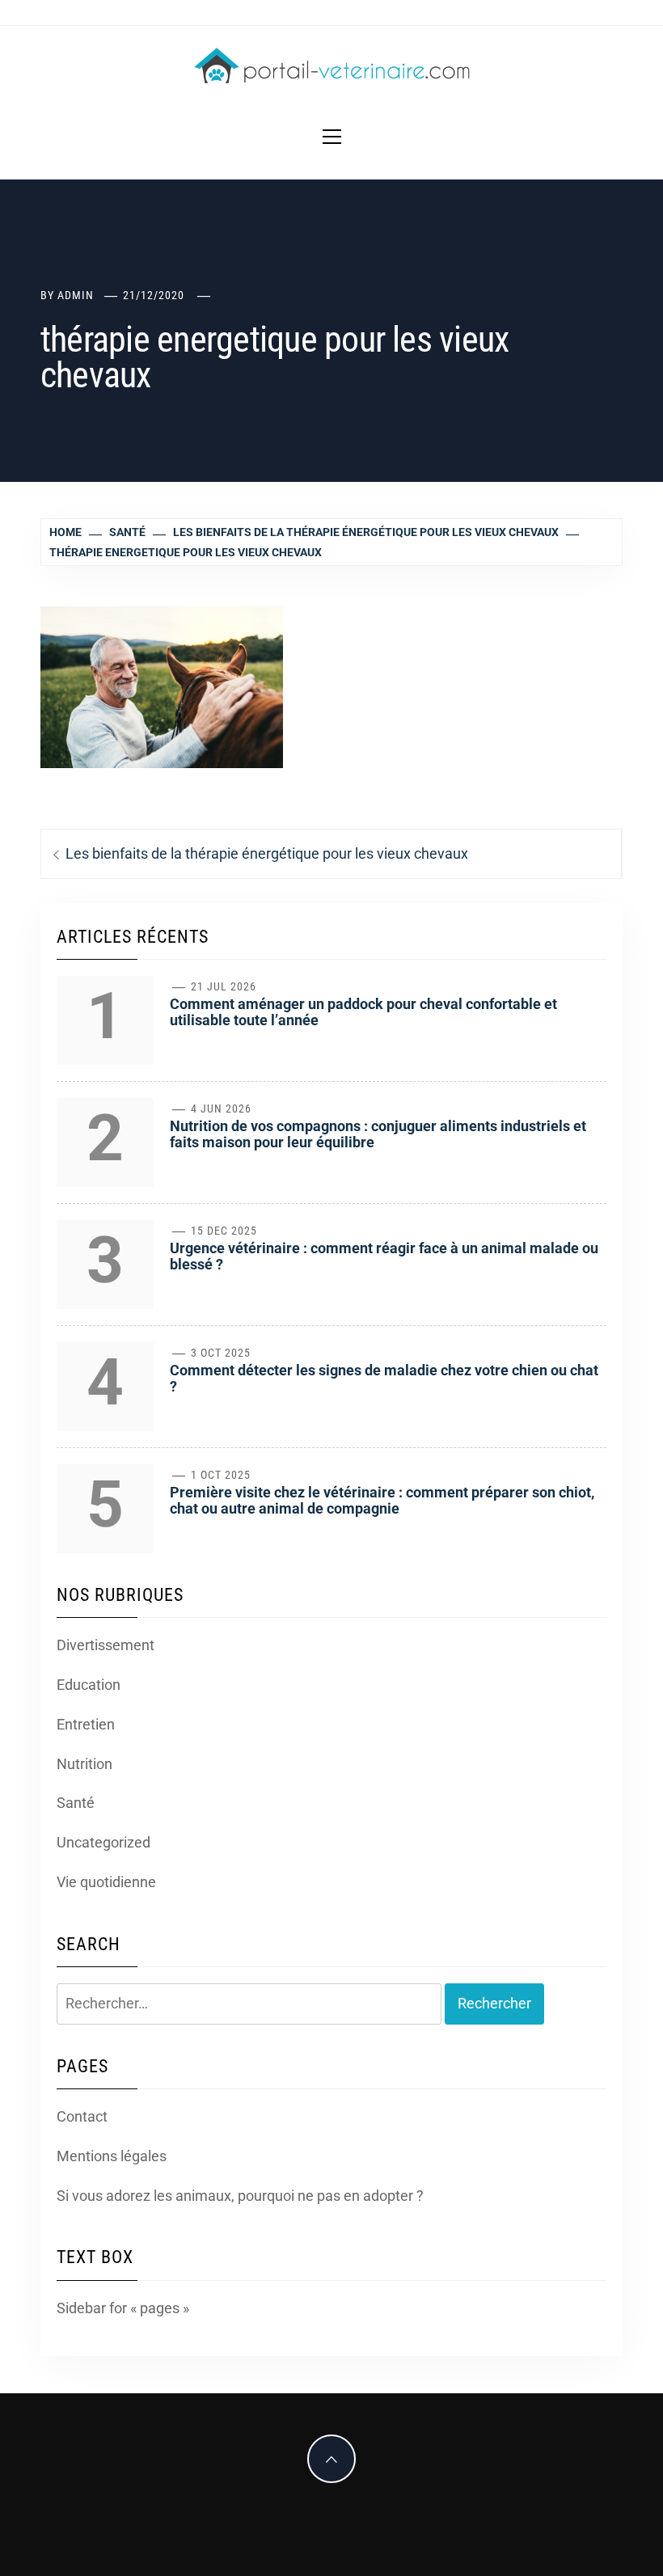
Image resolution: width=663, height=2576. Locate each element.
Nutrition (84, 1764)
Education (89, 1685)
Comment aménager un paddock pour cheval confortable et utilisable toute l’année (363, 1012)
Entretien (86, 1724)
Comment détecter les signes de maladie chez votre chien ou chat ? (384, 1378)
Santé (76, 1803)
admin (76, 295)
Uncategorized (103, 1842)
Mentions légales (112, 2156)
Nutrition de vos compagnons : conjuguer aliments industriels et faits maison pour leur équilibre (378, 1134)
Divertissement (106, 1645)
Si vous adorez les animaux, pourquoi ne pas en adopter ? (240, 2196)
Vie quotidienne (106, 1882)
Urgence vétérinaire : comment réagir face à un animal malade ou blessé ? (384, 1256)
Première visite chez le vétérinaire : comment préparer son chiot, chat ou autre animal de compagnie (382, 1500)
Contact (82, 2116)
